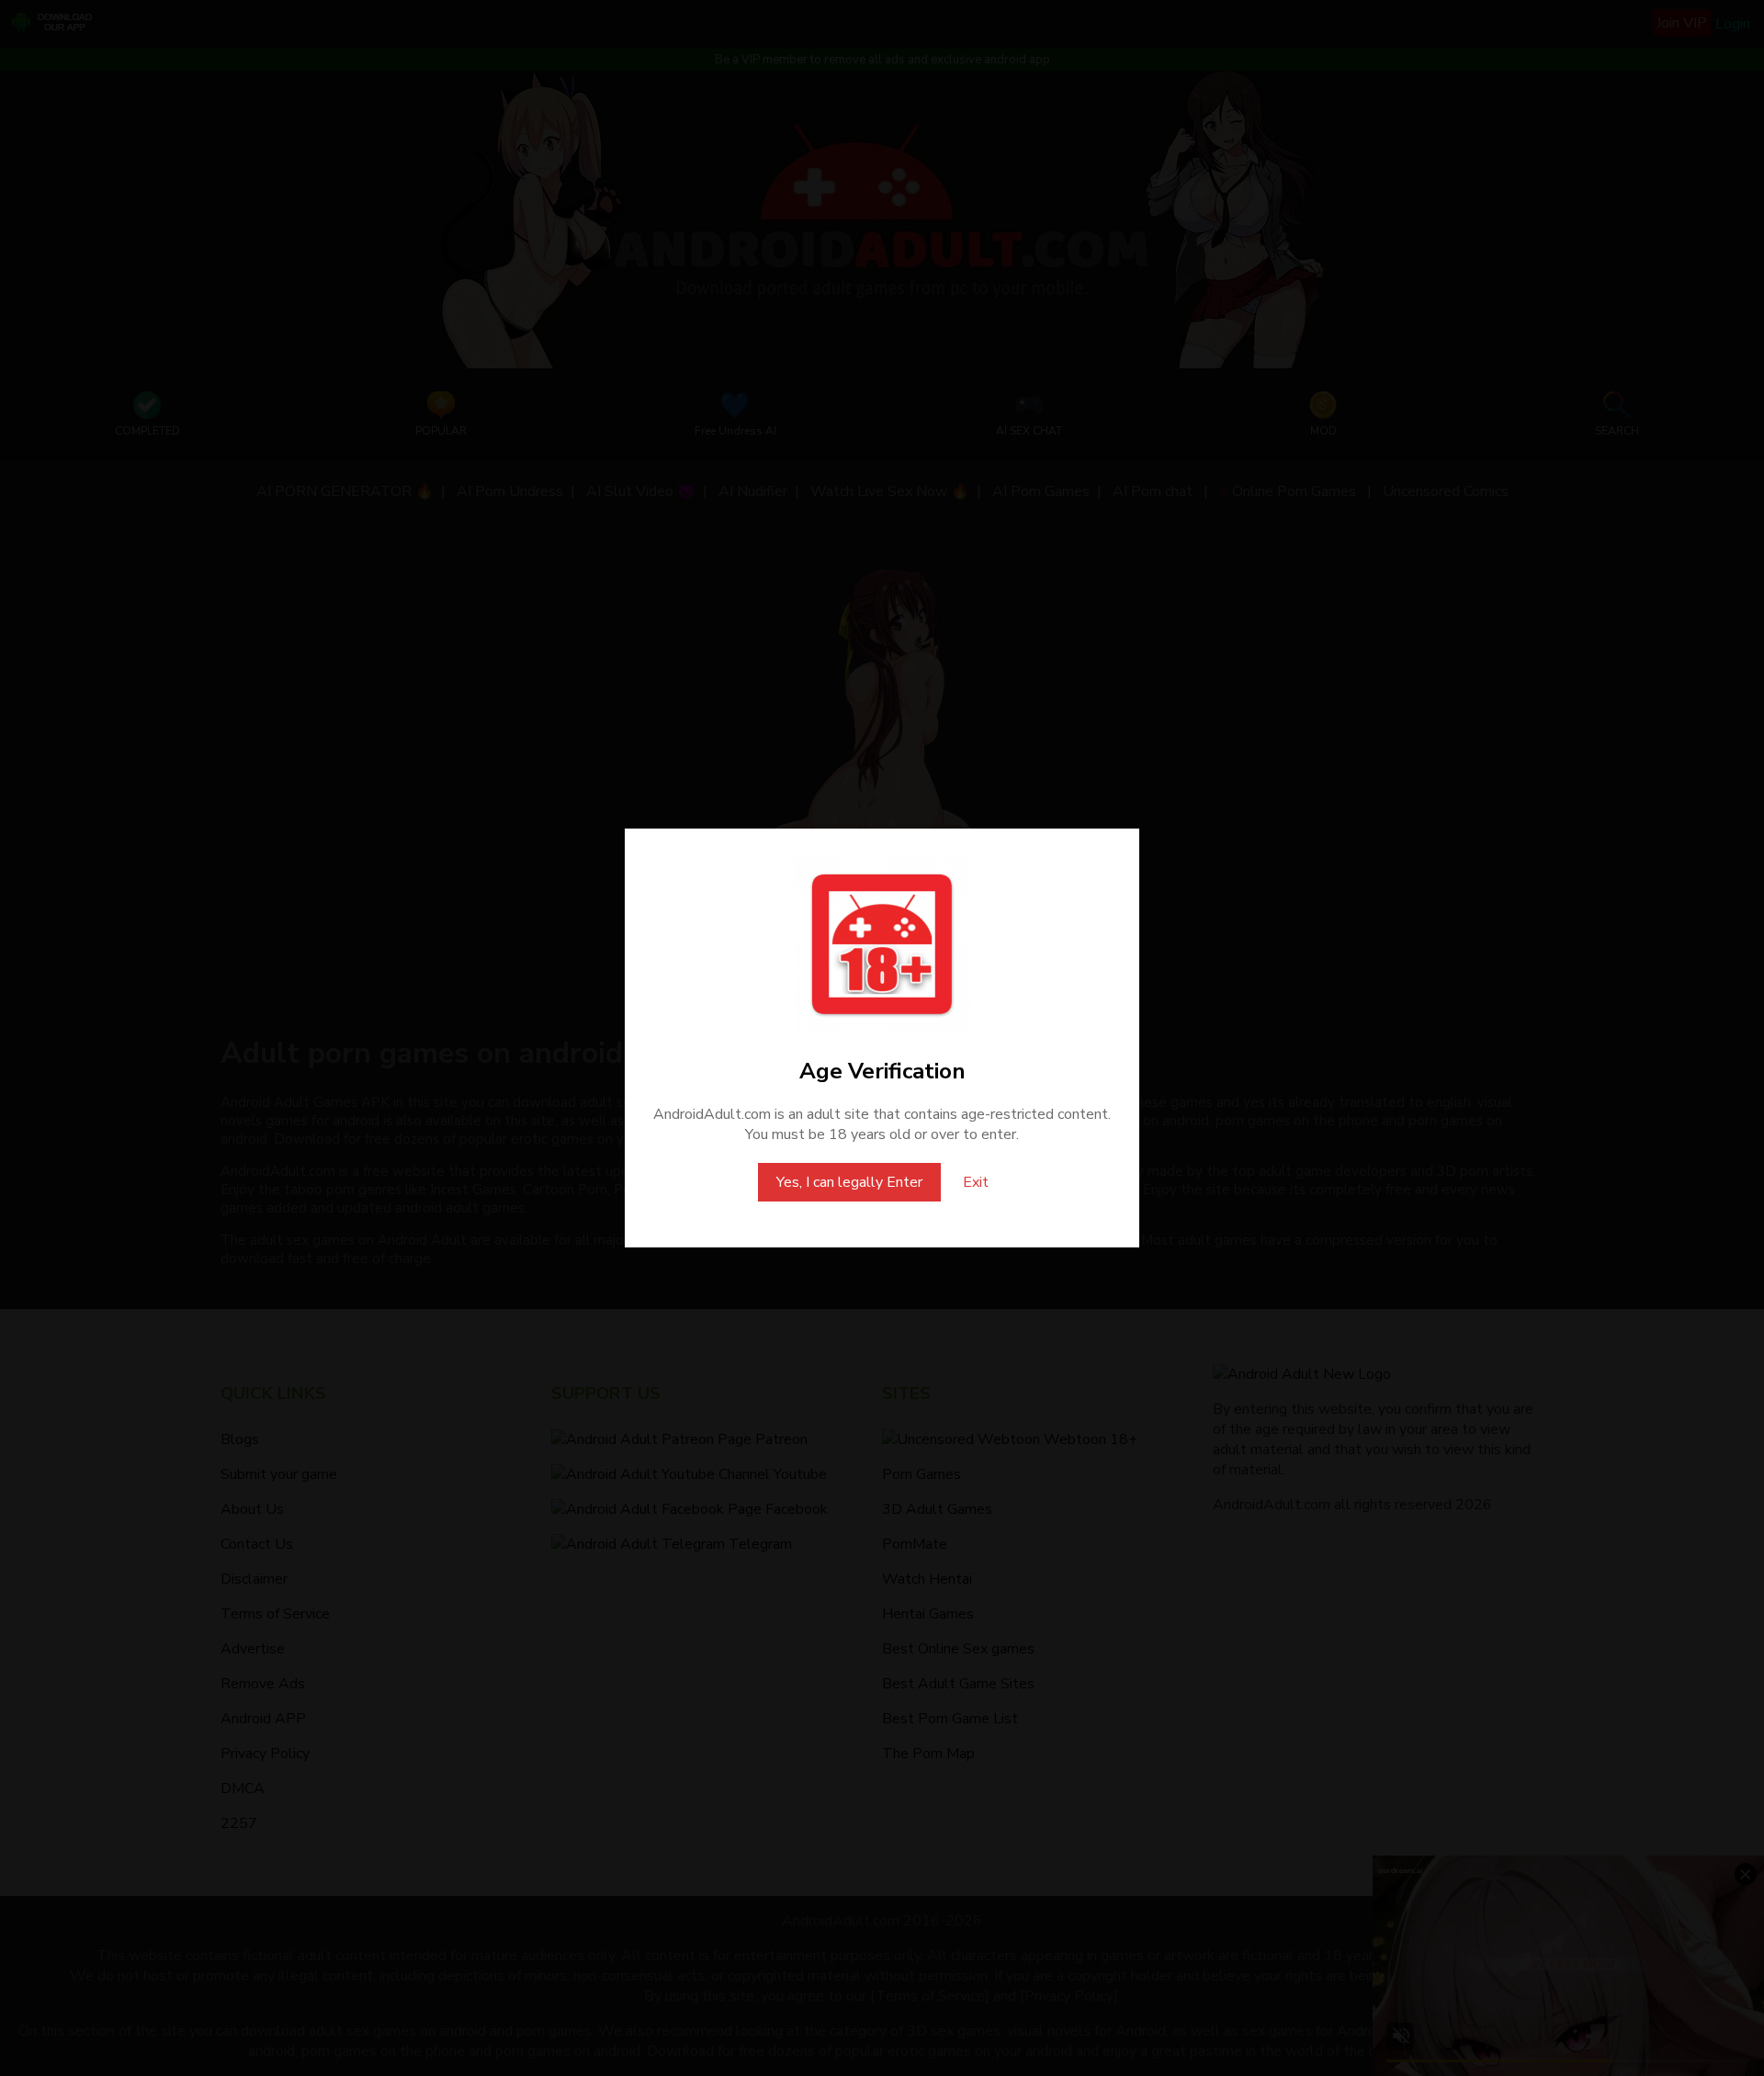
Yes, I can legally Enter (849, 1182)
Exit (976, 1182)
